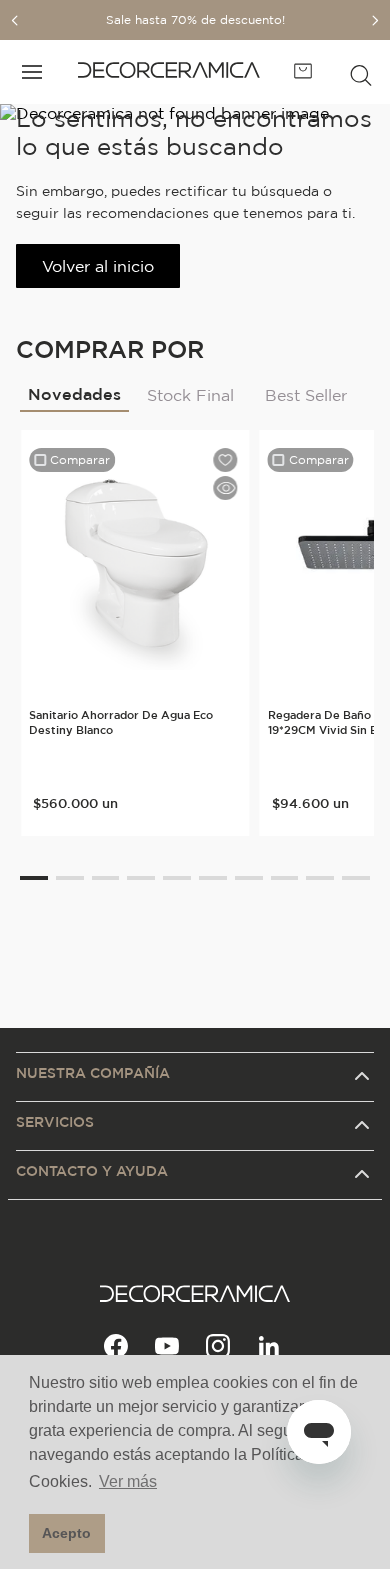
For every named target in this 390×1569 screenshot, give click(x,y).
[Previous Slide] (15, 20)
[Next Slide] (375, 20)
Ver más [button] (128, 1481)
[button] (361, 72)
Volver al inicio (98, 266)
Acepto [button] (66, 1533)
